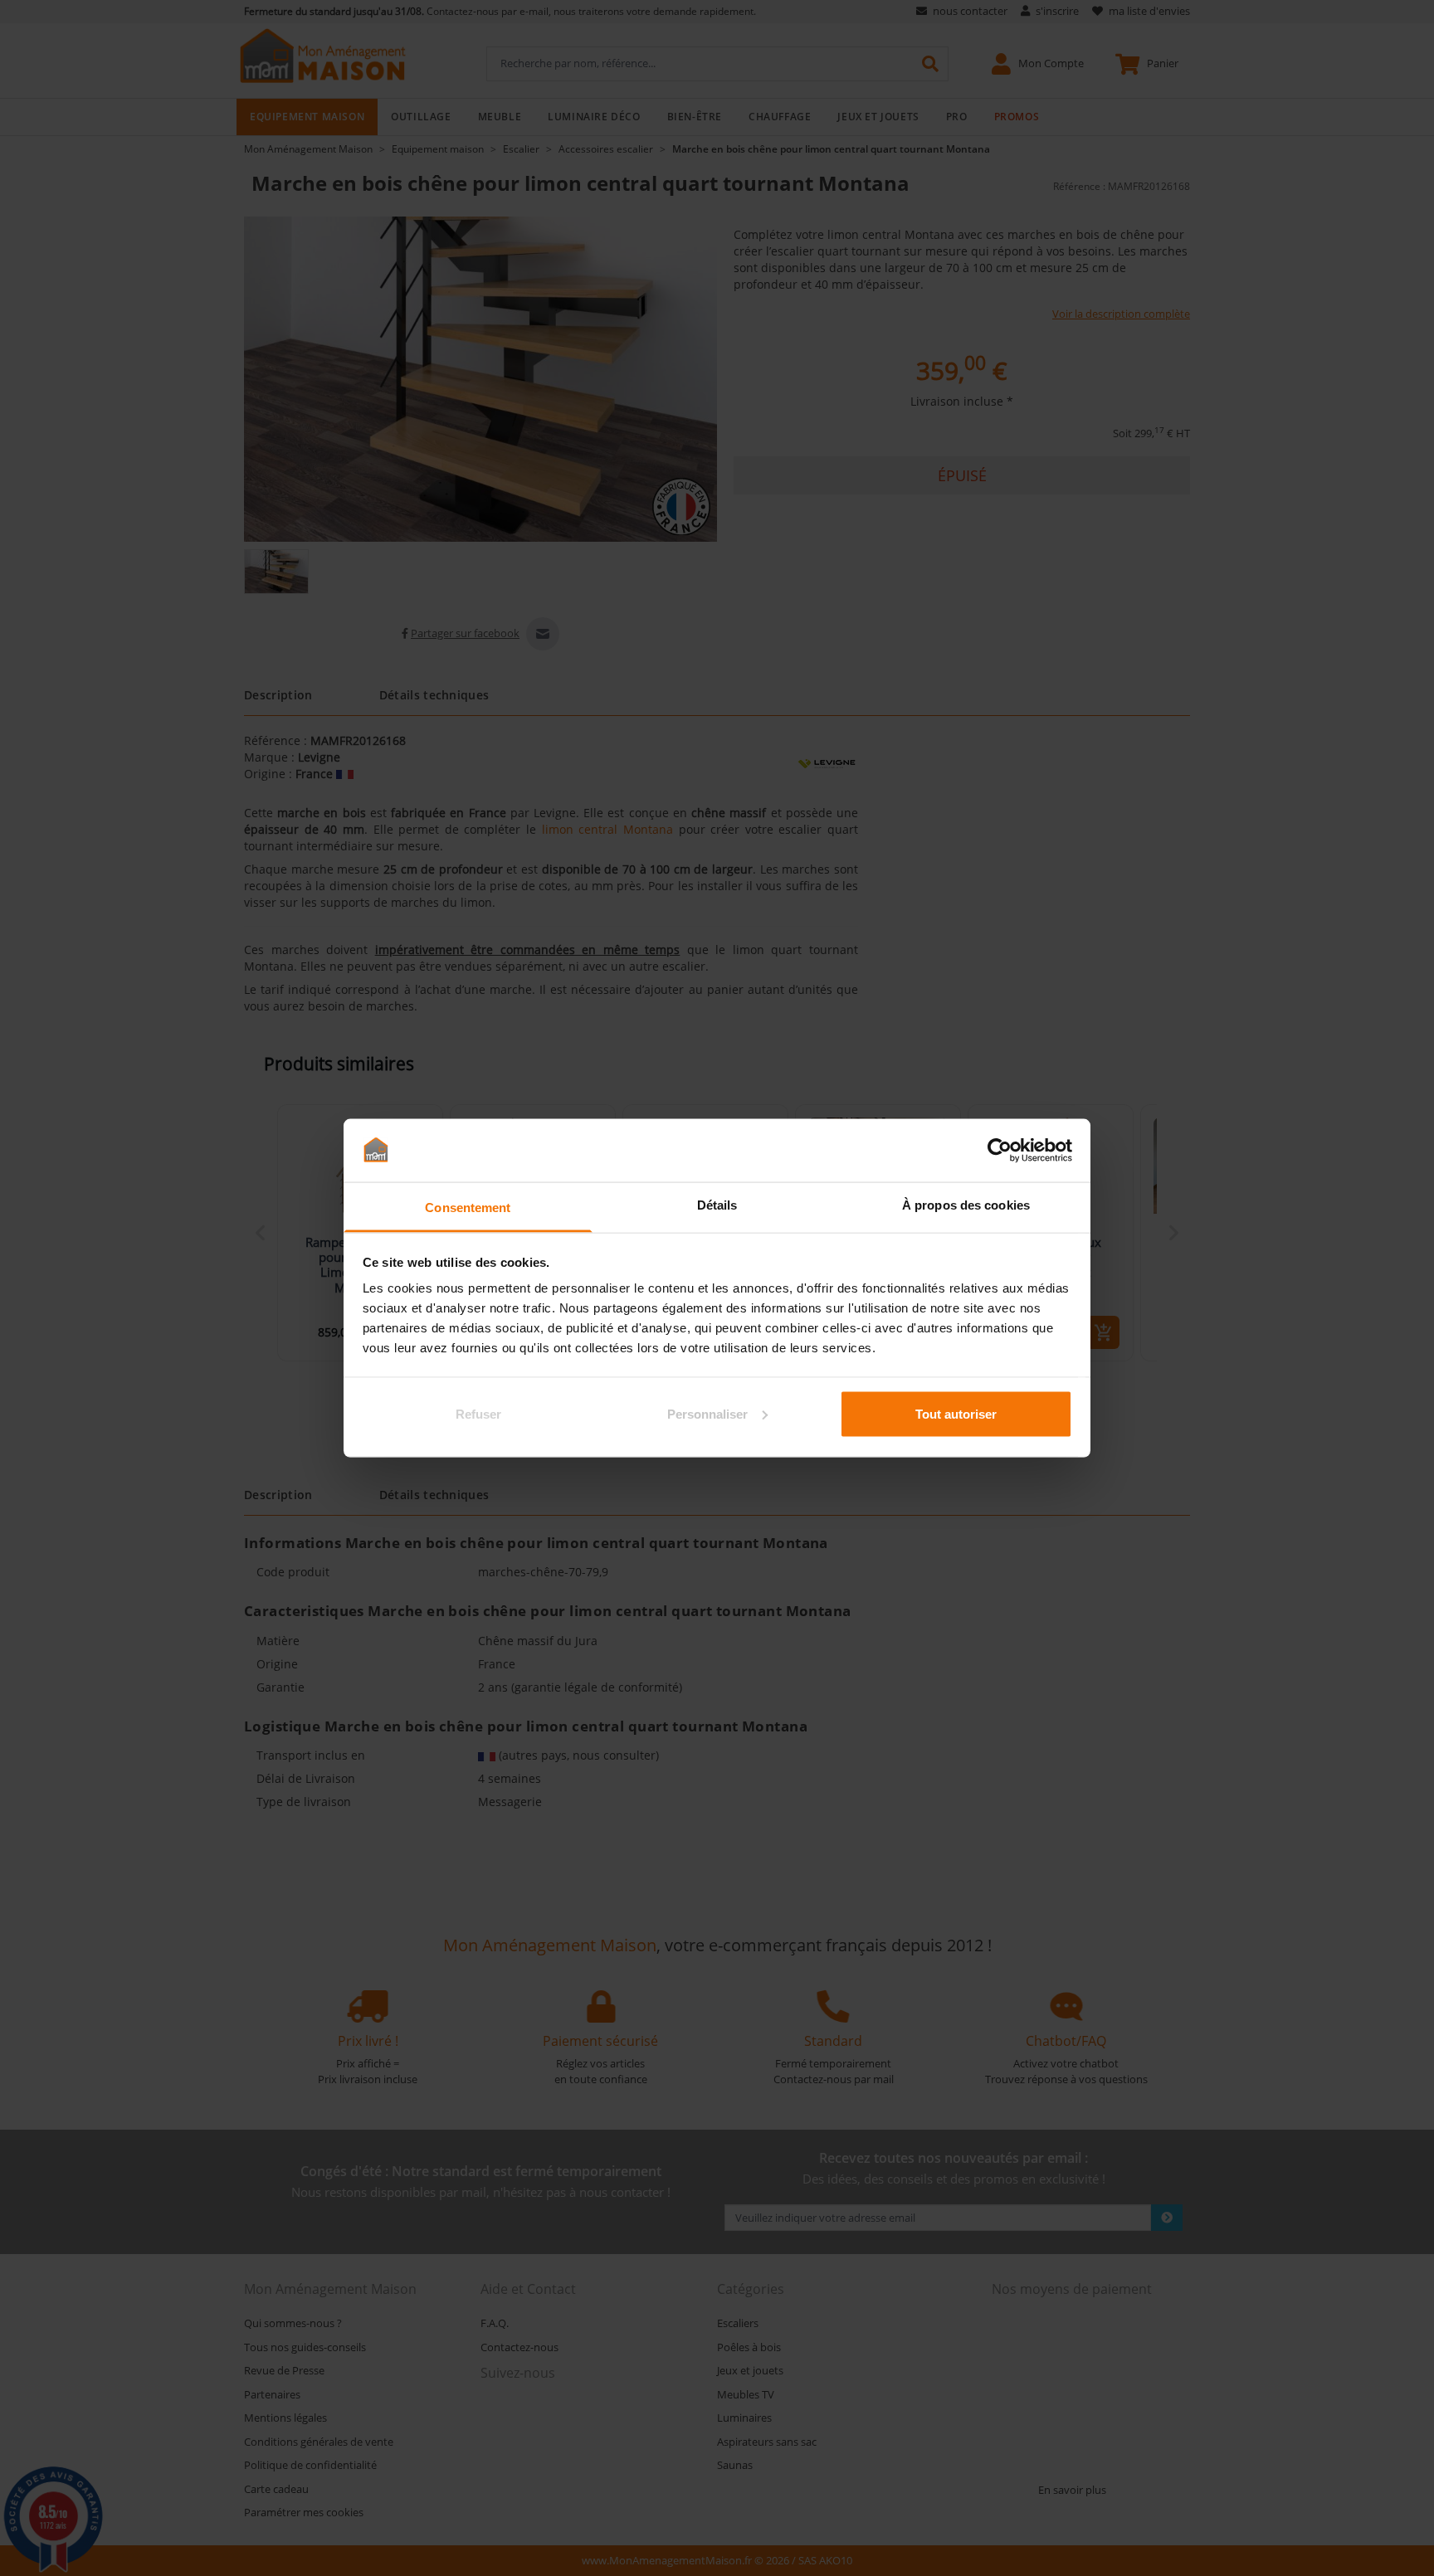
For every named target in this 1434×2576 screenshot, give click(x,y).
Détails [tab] (717, 1205)
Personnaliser (707, 1413)
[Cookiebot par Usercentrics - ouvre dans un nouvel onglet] (1000, 1150)
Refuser (478, 1413)
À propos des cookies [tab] (966, 1205)
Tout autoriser (956, 1413)
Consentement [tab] (468, 1208)
